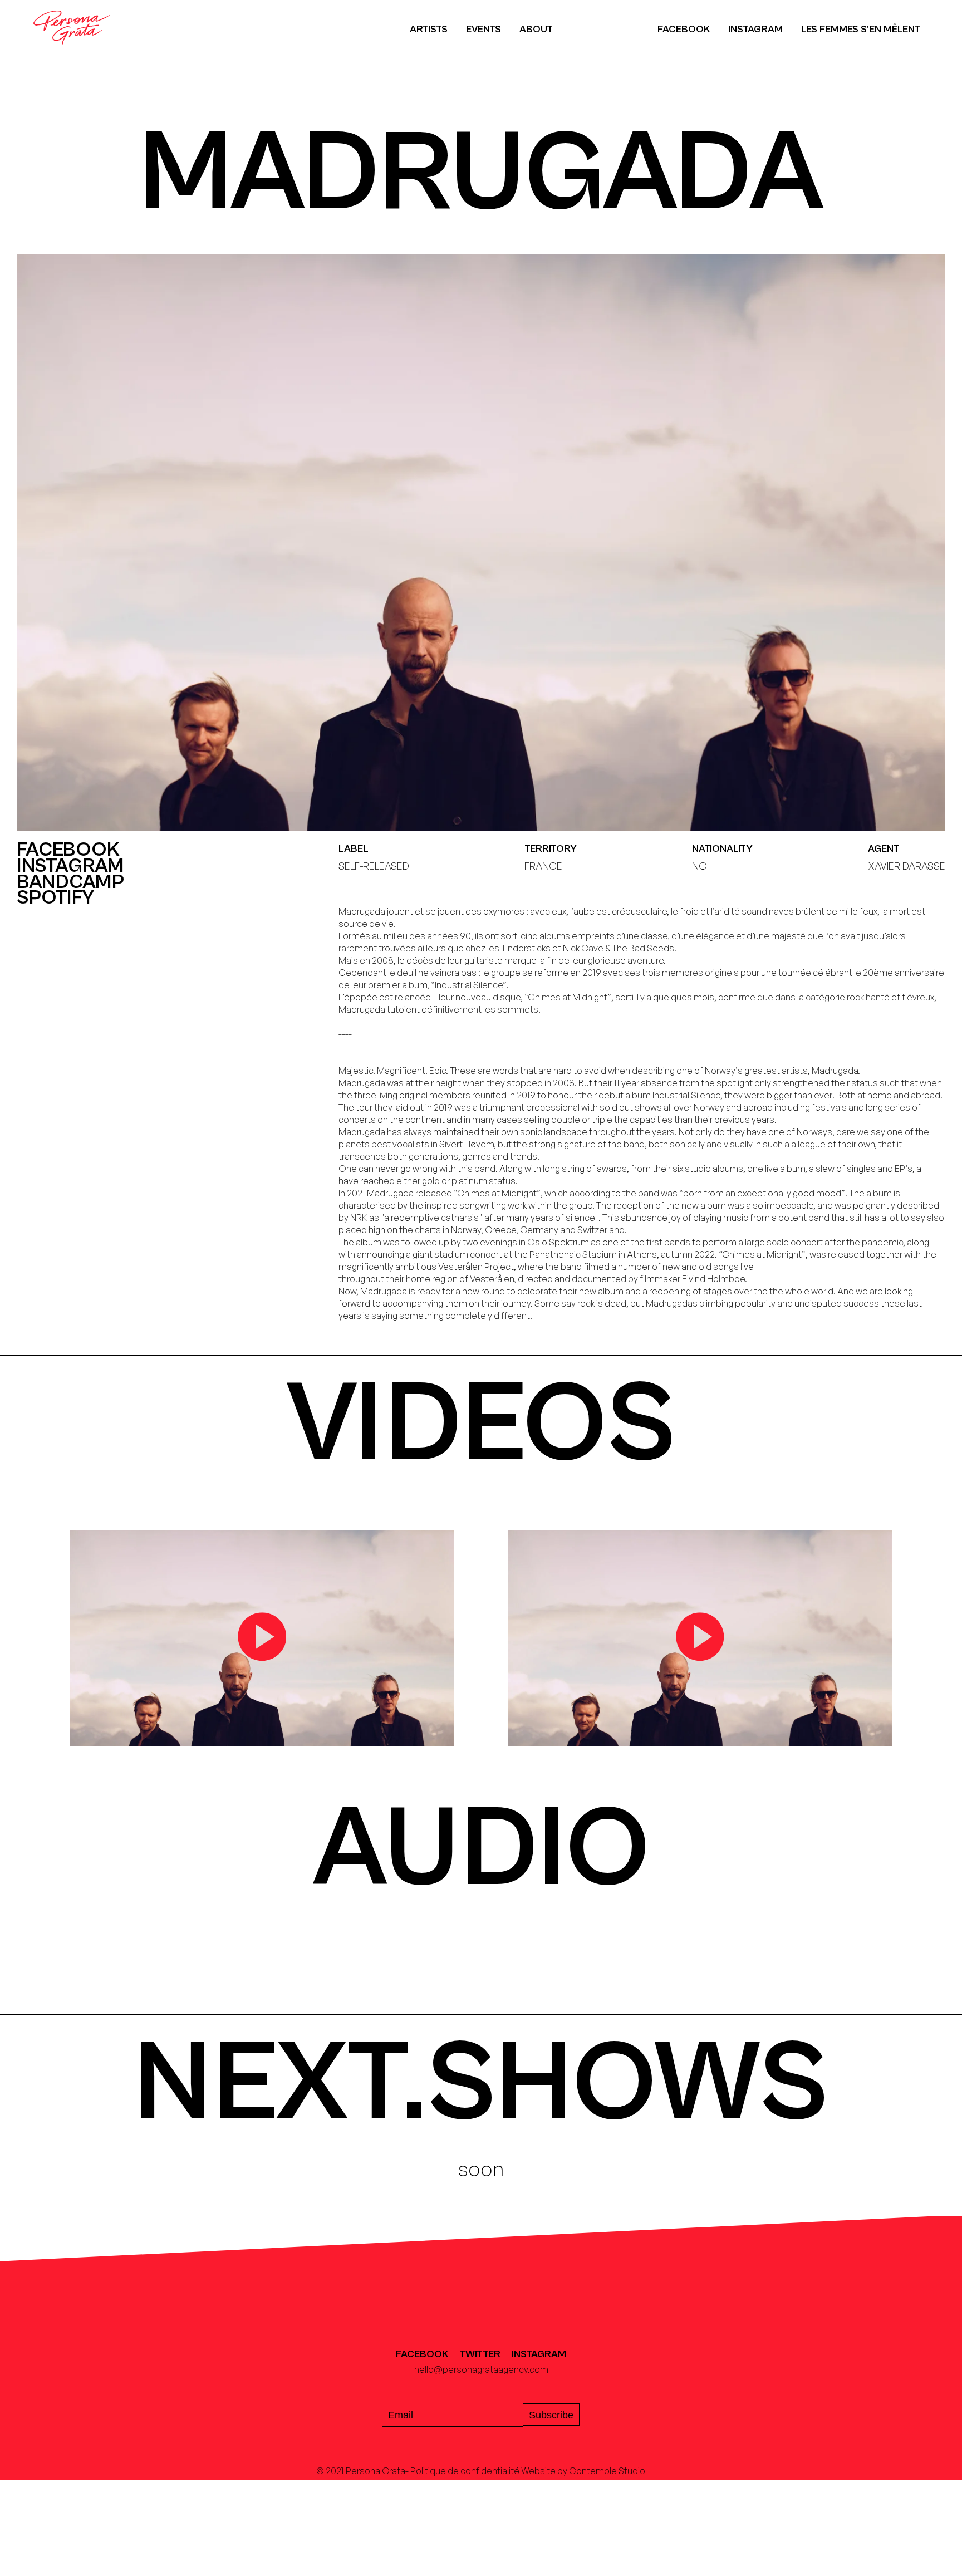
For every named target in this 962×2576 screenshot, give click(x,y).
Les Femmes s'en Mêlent (861, 29)
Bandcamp (70, 883)
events (484, 29)
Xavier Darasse (907, 866)
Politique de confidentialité (465, 2471)
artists (429, 29)
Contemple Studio (607, 2471)
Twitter (480, 2354)
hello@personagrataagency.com (481, 2369)
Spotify (55, 898)
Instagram (755, 29)
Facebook (684, 29)
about (536, 29)
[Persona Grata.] (72, 52)
